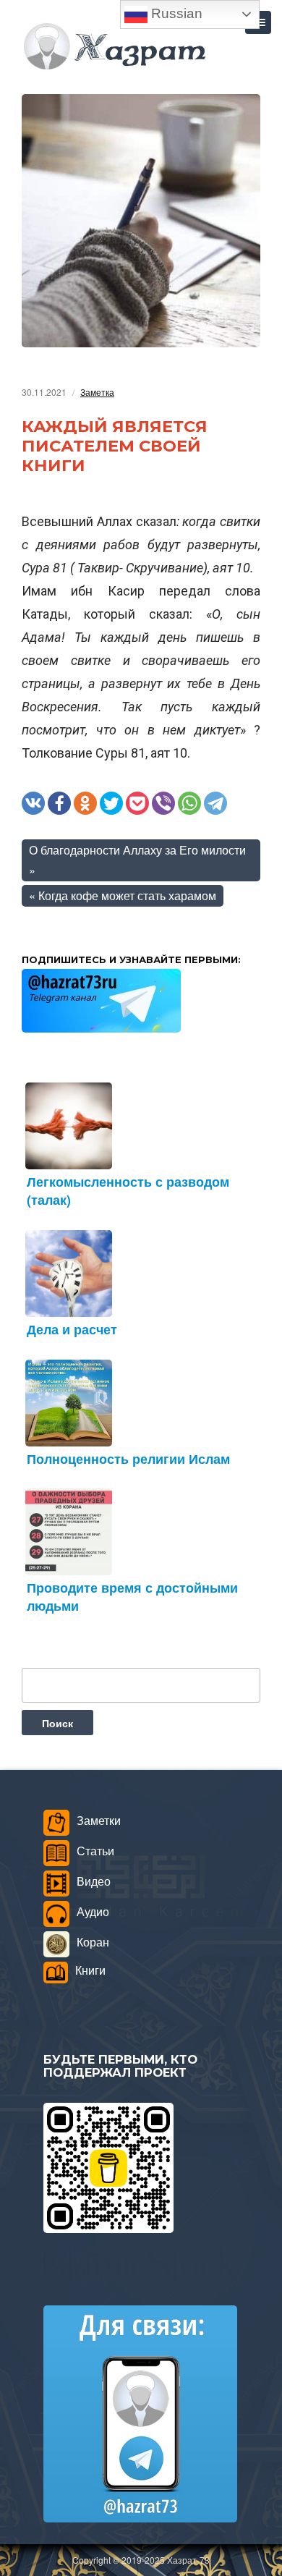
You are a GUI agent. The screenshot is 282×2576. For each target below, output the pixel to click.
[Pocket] (137, 803)
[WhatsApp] (189, 803)
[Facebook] (59, 803)
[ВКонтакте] (33, 803)
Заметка (97, 392)
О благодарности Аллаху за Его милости (137, 850)
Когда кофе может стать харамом (127, 895)
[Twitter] (111, 803)
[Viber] (163, 803)
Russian (175, 13)
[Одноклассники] (85, 803)
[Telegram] (215, 803)
